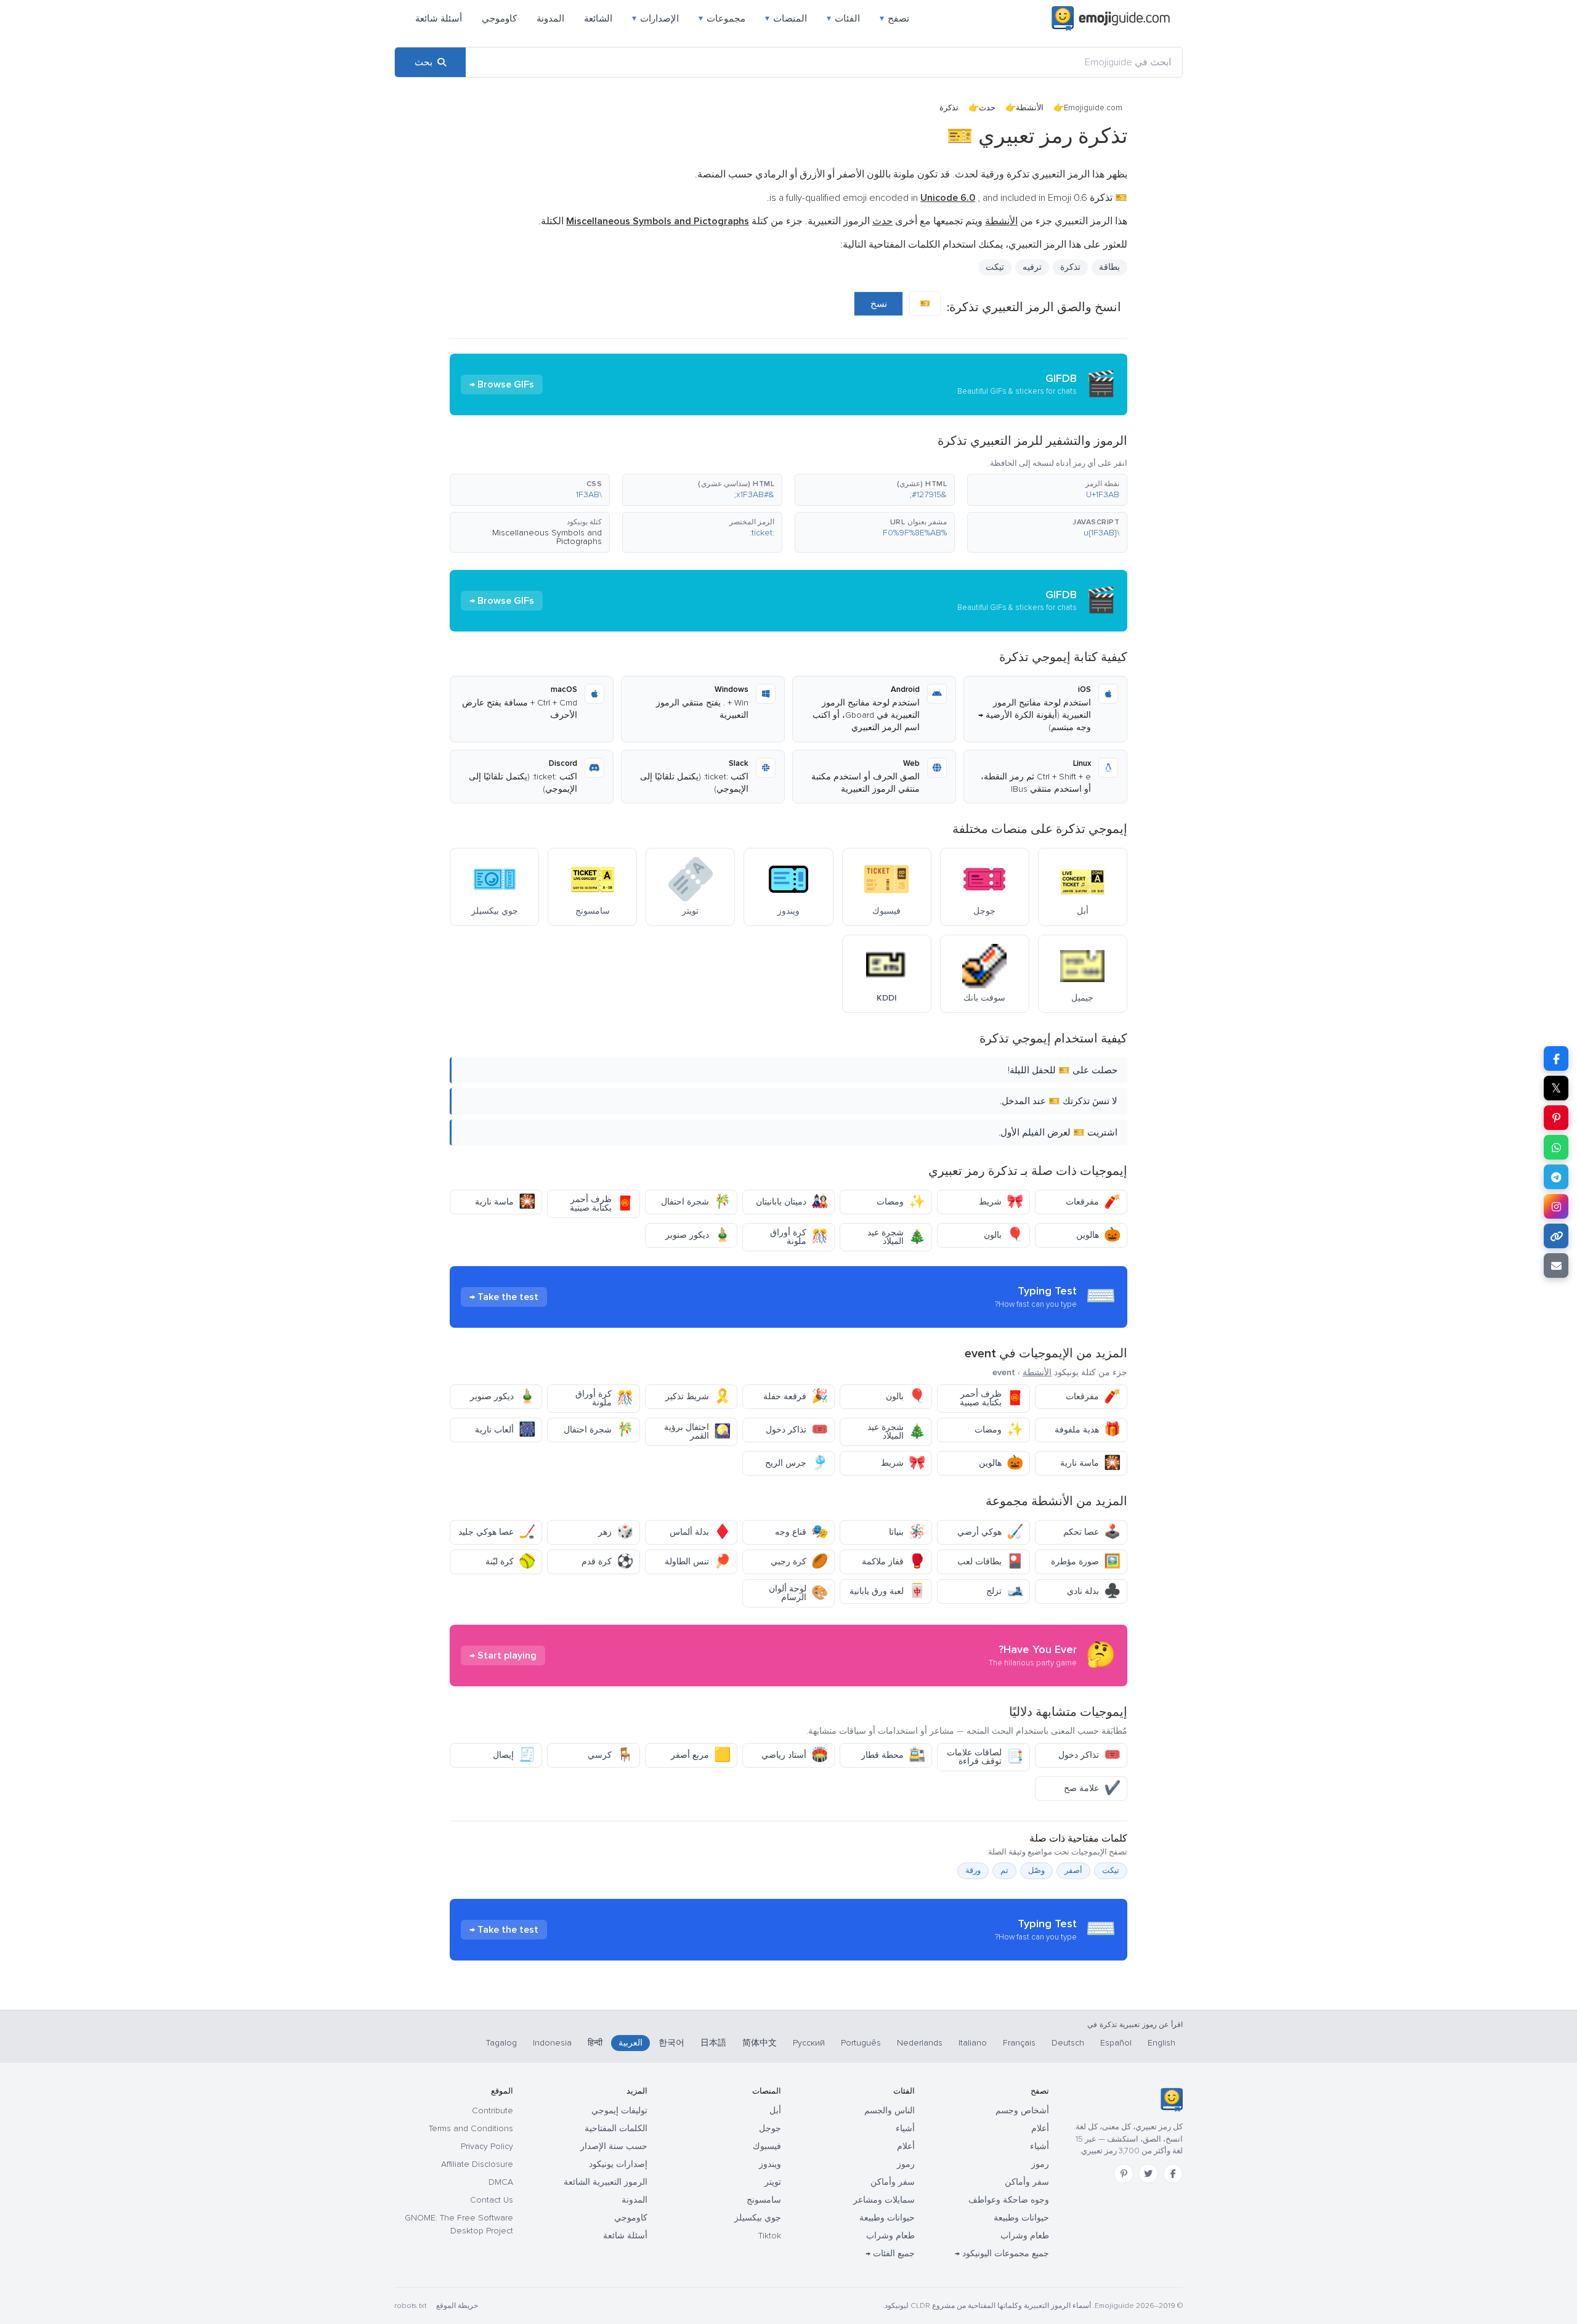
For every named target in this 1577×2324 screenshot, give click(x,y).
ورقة (973, 1871)
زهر (616, 1532)
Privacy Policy (487, 2146)
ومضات (901, 1202)
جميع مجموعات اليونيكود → (1002, 2253)
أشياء (1040, 2146)
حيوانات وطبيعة (1021, 2218)
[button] (1047, 490)
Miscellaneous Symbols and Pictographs (547, 537)
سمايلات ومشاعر (884, 2200)
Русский (809, 2043)
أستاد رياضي (795, 1755)
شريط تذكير (698, 1396)
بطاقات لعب (990, 1562)
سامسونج (764, 2200)
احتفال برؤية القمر (697, 1432)
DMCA (501, 2182)
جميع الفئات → (890, 2253)
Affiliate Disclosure (477, 2164)
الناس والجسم (890, 2111)
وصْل (1036, 1871)
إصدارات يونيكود (618, 2164)
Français (1019, 2043)
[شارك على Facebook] (1556, 1058)
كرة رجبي (799, 1562)
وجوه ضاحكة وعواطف (1009, 2200)
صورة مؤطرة (1086, 1562)
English (1161, 2043)
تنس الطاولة (698, 1562)
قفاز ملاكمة (894, 1562)
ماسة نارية (505, 1202)
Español (1116, 2043)
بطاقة (1109, 267)
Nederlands (920, 2043)
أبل (775, 2111)
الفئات (843, 18)
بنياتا (907, 1532)
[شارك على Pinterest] (1556, 1118)
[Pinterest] (1124, 2174)
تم (1004, 1871)
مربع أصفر (701, 1755)
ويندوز (770, 2164)
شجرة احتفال (696, 1202)
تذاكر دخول (797, 1430)
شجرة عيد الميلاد (896, 1237)
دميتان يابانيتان (792, 1202)
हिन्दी (595, 2043)
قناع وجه (801, 1532)
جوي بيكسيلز (758, 2218)
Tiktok (770, 2236)
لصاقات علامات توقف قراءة (985, 1757)
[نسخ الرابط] (1556, 1236)
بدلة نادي (1094, 1591)
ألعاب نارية (505, 1430)
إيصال (514, 1755)
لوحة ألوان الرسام (798, 1593)
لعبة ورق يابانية (887, 1591)
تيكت (1111, 1871)
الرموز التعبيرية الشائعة (606, 2182)
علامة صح (1092, 1788)
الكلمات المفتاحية (616, 2128)
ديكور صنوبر (698, 1235)
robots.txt (410, 2306)
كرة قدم (607, 1562)
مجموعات (722, 18)
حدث (987, 108)
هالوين (1098, 1235)
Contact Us (492, 2200)
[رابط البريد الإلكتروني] (1556, 1266)
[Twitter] (1148, 2174)
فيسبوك (767, 2146)
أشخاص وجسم (1022, 2111)
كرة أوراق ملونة (799, 1237)
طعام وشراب (1025, 2236)
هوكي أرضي (990, 1532)
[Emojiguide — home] (1111, 18)
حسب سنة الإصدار (614, 2146)
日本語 (713, 2043)
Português (861, 2043)
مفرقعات (1093, 1202)
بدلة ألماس (700, 1532)
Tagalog (501, 2043)
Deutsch (1068, 2043)
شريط (1001, 1202)
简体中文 (760, 2043)
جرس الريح (797, 1463)
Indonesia (552, 2043)
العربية (630, 2043)
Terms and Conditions (471, 2128)
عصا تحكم (1092, 1532)
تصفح (894, 18)
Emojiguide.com (1093, 108)
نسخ (879, 304)
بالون (1003, 1235)
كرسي (610, 1755)
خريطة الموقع (457, 2306)
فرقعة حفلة (796, 1396)
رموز (1040, 2164)
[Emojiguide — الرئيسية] (1171, 2100)
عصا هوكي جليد (497, 1532)
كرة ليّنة (510, 1562)
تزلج (1005, 1591)
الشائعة (598, 18)
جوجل (770, 2128)
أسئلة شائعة (439, 18)
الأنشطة (1030, 108)
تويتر (773, 2182)
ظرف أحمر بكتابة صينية (602, 1204)
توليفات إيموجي (619, 2111)
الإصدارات (655, 18)
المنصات (786, 18)
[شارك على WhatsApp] (1556, 1147)
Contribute (493, 2111)
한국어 (671, 2043)
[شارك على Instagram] (1556, 1206)
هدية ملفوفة (1088, 1430)
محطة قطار (893, 1755)
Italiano (973, 2043)
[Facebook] (1173, 2174)
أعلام (1040, 2128)
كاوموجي (499, 18)
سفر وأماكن (1027, 2182)
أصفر (1073, 1871)
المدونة (550, 18)
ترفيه (1032, 267)
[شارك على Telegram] (1556, 1177)
